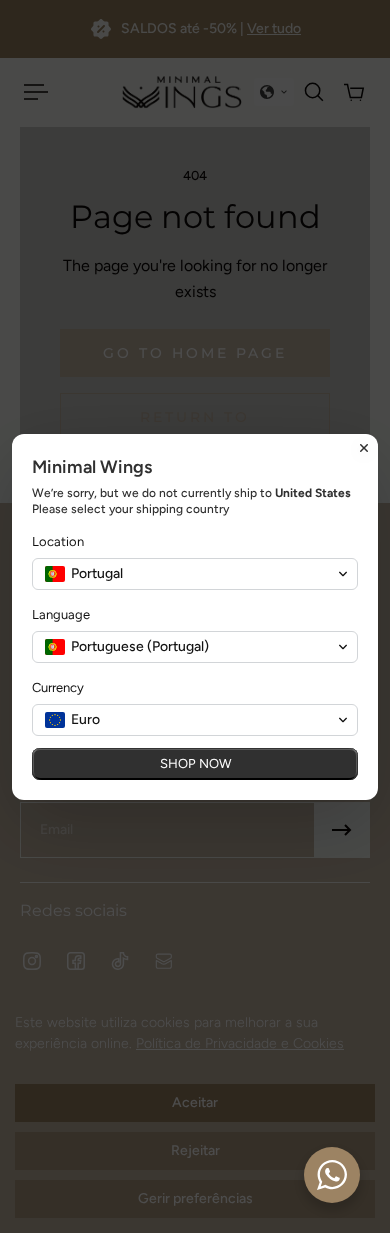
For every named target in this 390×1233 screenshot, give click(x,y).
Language (61, 614)
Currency (58, 687)
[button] (195, 574)
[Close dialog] (364, 448)
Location (58, 541)
